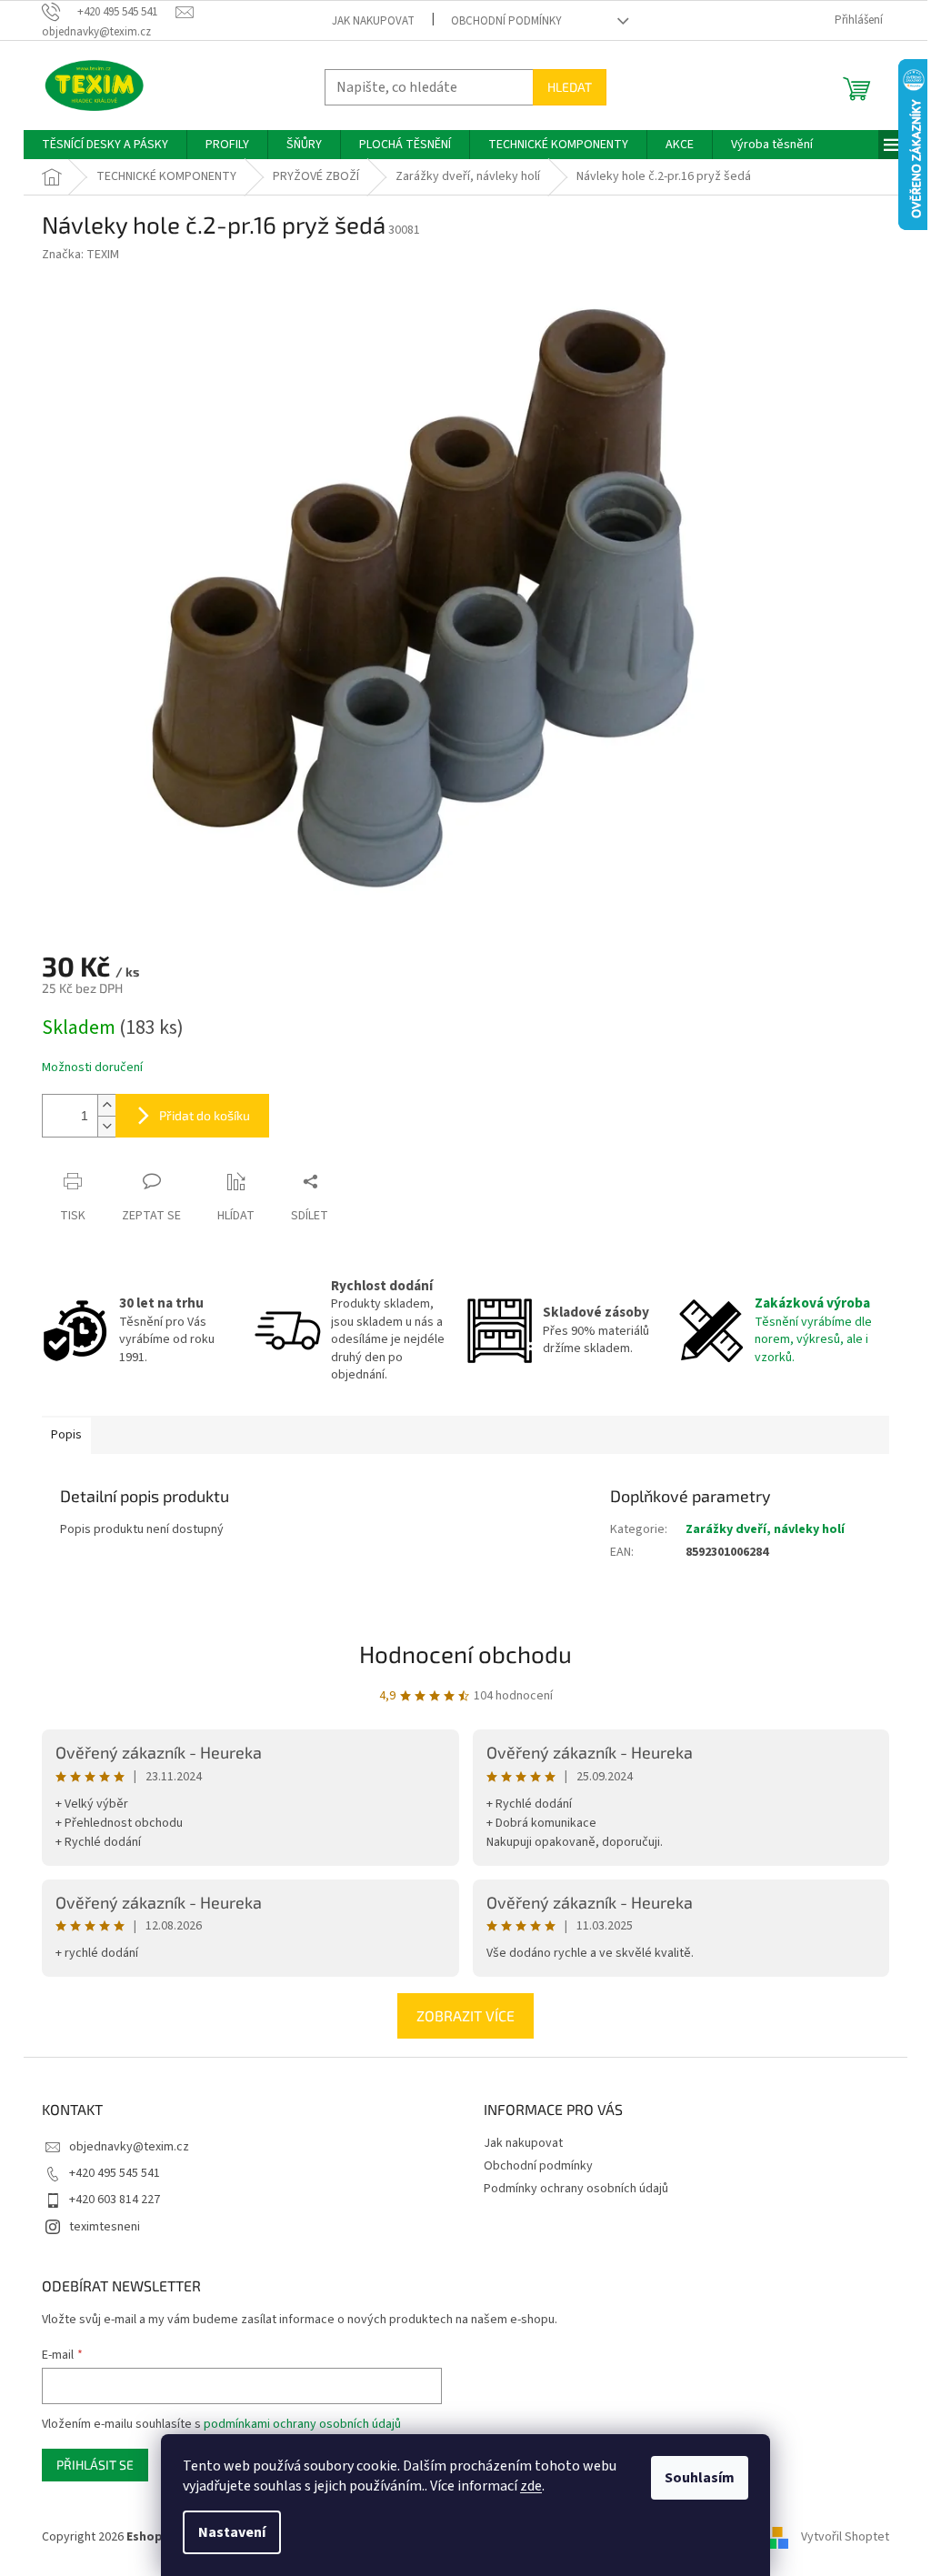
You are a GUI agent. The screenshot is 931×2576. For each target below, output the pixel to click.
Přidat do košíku (205, 1115)
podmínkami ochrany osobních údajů (302, 2424)
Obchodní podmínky (506, 21)
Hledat (570, 87)
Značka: (80, 255)
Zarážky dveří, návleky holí (765, 1529)
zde (531, 2486)
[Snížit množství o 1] (106, 1126)
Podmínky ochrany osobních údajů (576, 2189)
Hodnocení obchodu (465, 1654)
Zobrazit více (465, 2015)
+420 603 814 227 (115, 2200)
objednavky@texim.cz (129, 2147)
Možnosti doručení (92, 1068)
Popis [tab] (66, 1435)
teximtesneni (105, 2227)
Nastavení (232, 2532)
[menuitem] (105, 145)
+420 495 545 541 (115, 2173)
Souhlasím (700, 2478)
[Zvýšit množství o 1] (106, 1105)
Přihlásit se (95, 2465)
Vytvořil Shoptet (845, 2538)
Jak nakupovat (373, 21)
